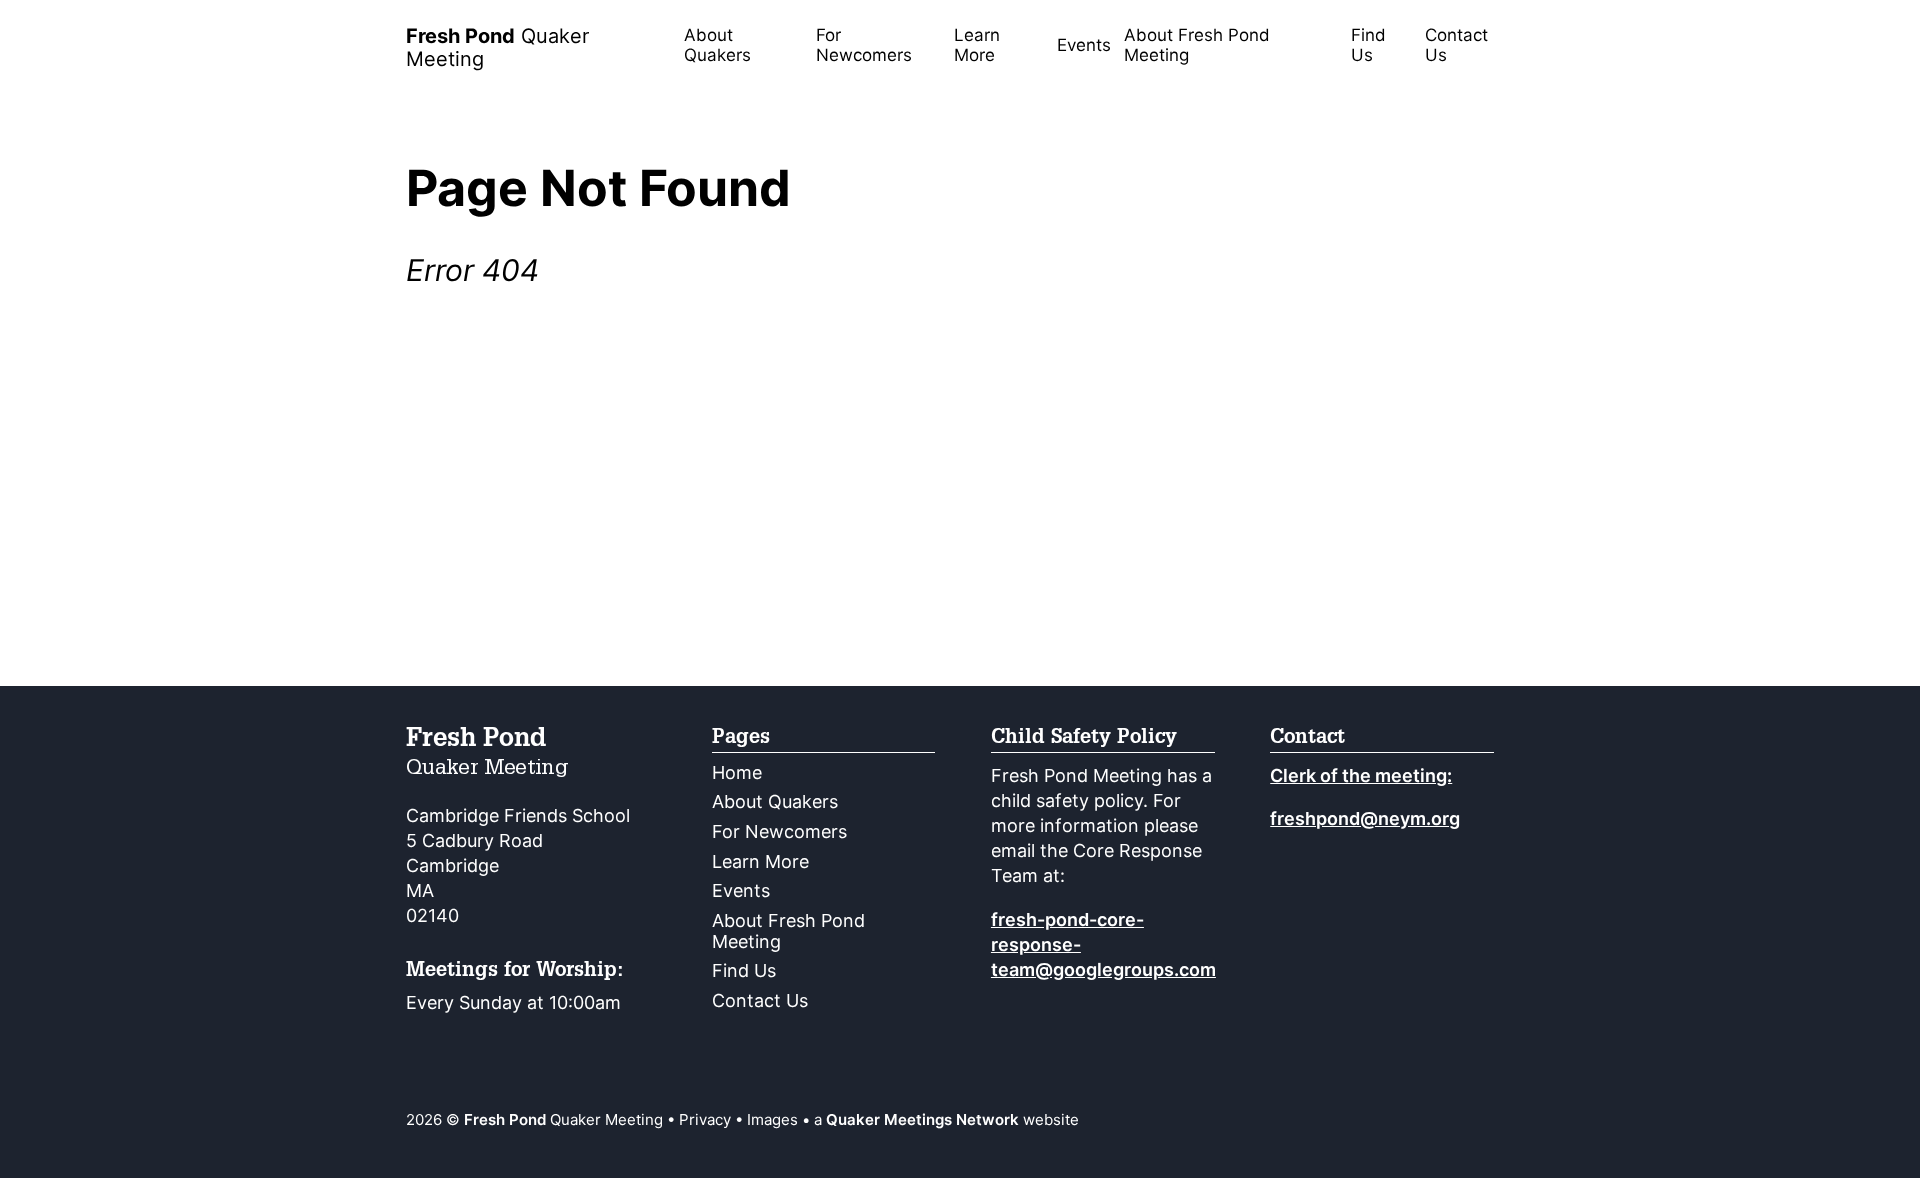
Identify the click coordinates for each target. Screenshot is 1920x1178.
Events (1084, 45)
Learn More (977, 45)
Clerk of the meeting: (1361, 775)
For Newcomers (864, 45)
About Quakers (717, 45)
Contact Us (1456, 45)
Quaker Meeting (497, 47)
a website (946, 1119)
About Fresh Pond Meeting (1197, 45)
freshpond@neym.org (1365, 818)
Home (737, 772)
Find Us (1368, 45)
